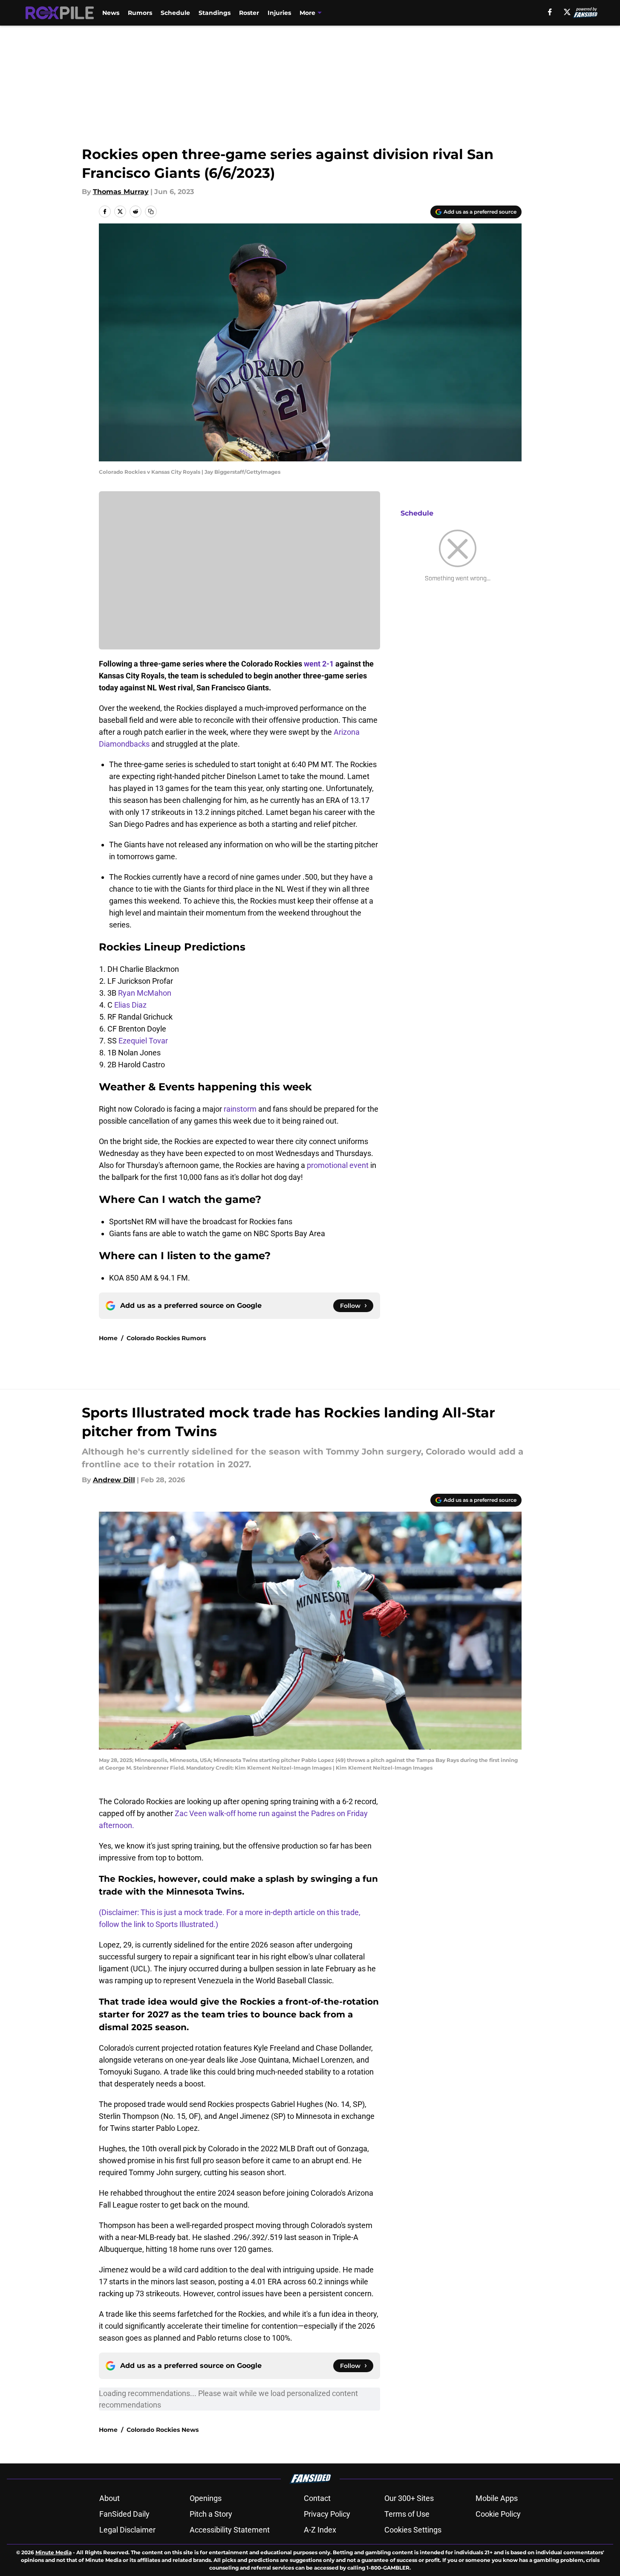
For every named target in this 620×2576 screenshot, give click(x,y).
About (110, 2498)
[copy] (151, 212)
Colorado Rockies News (163, 2430)
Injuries (279, 13)
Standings (215, 13)
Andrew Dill (114, 1480)
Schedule (175, 13)
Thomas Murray (121, 192)
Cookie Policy (498, 2514)
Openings (206, 2498)
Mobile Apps (497, 2498)
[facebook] (550, 12)
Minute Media (53, 2552)
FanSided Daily (124, 2514)
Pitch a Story (211, 2514)
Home (108, 1338)
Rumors (140, 13)
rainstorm (240, 1109)
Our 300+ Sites (409, 2498)
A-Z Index (320, 2530)
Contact (317, 2498)
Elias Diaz (130, 1005)
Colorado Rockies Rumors (166, 1338)
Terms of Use (407, 2514)
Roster (249, 13)
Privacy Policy (327, 2514)
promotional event (339, 1165)
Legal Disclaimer (127, 2530)
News (111, 13)
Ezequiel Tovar (143, 1041)
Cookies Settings (413, 2530)
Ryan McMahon (145, 993)
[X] (567, 12)
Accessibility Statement (230, 2530)
